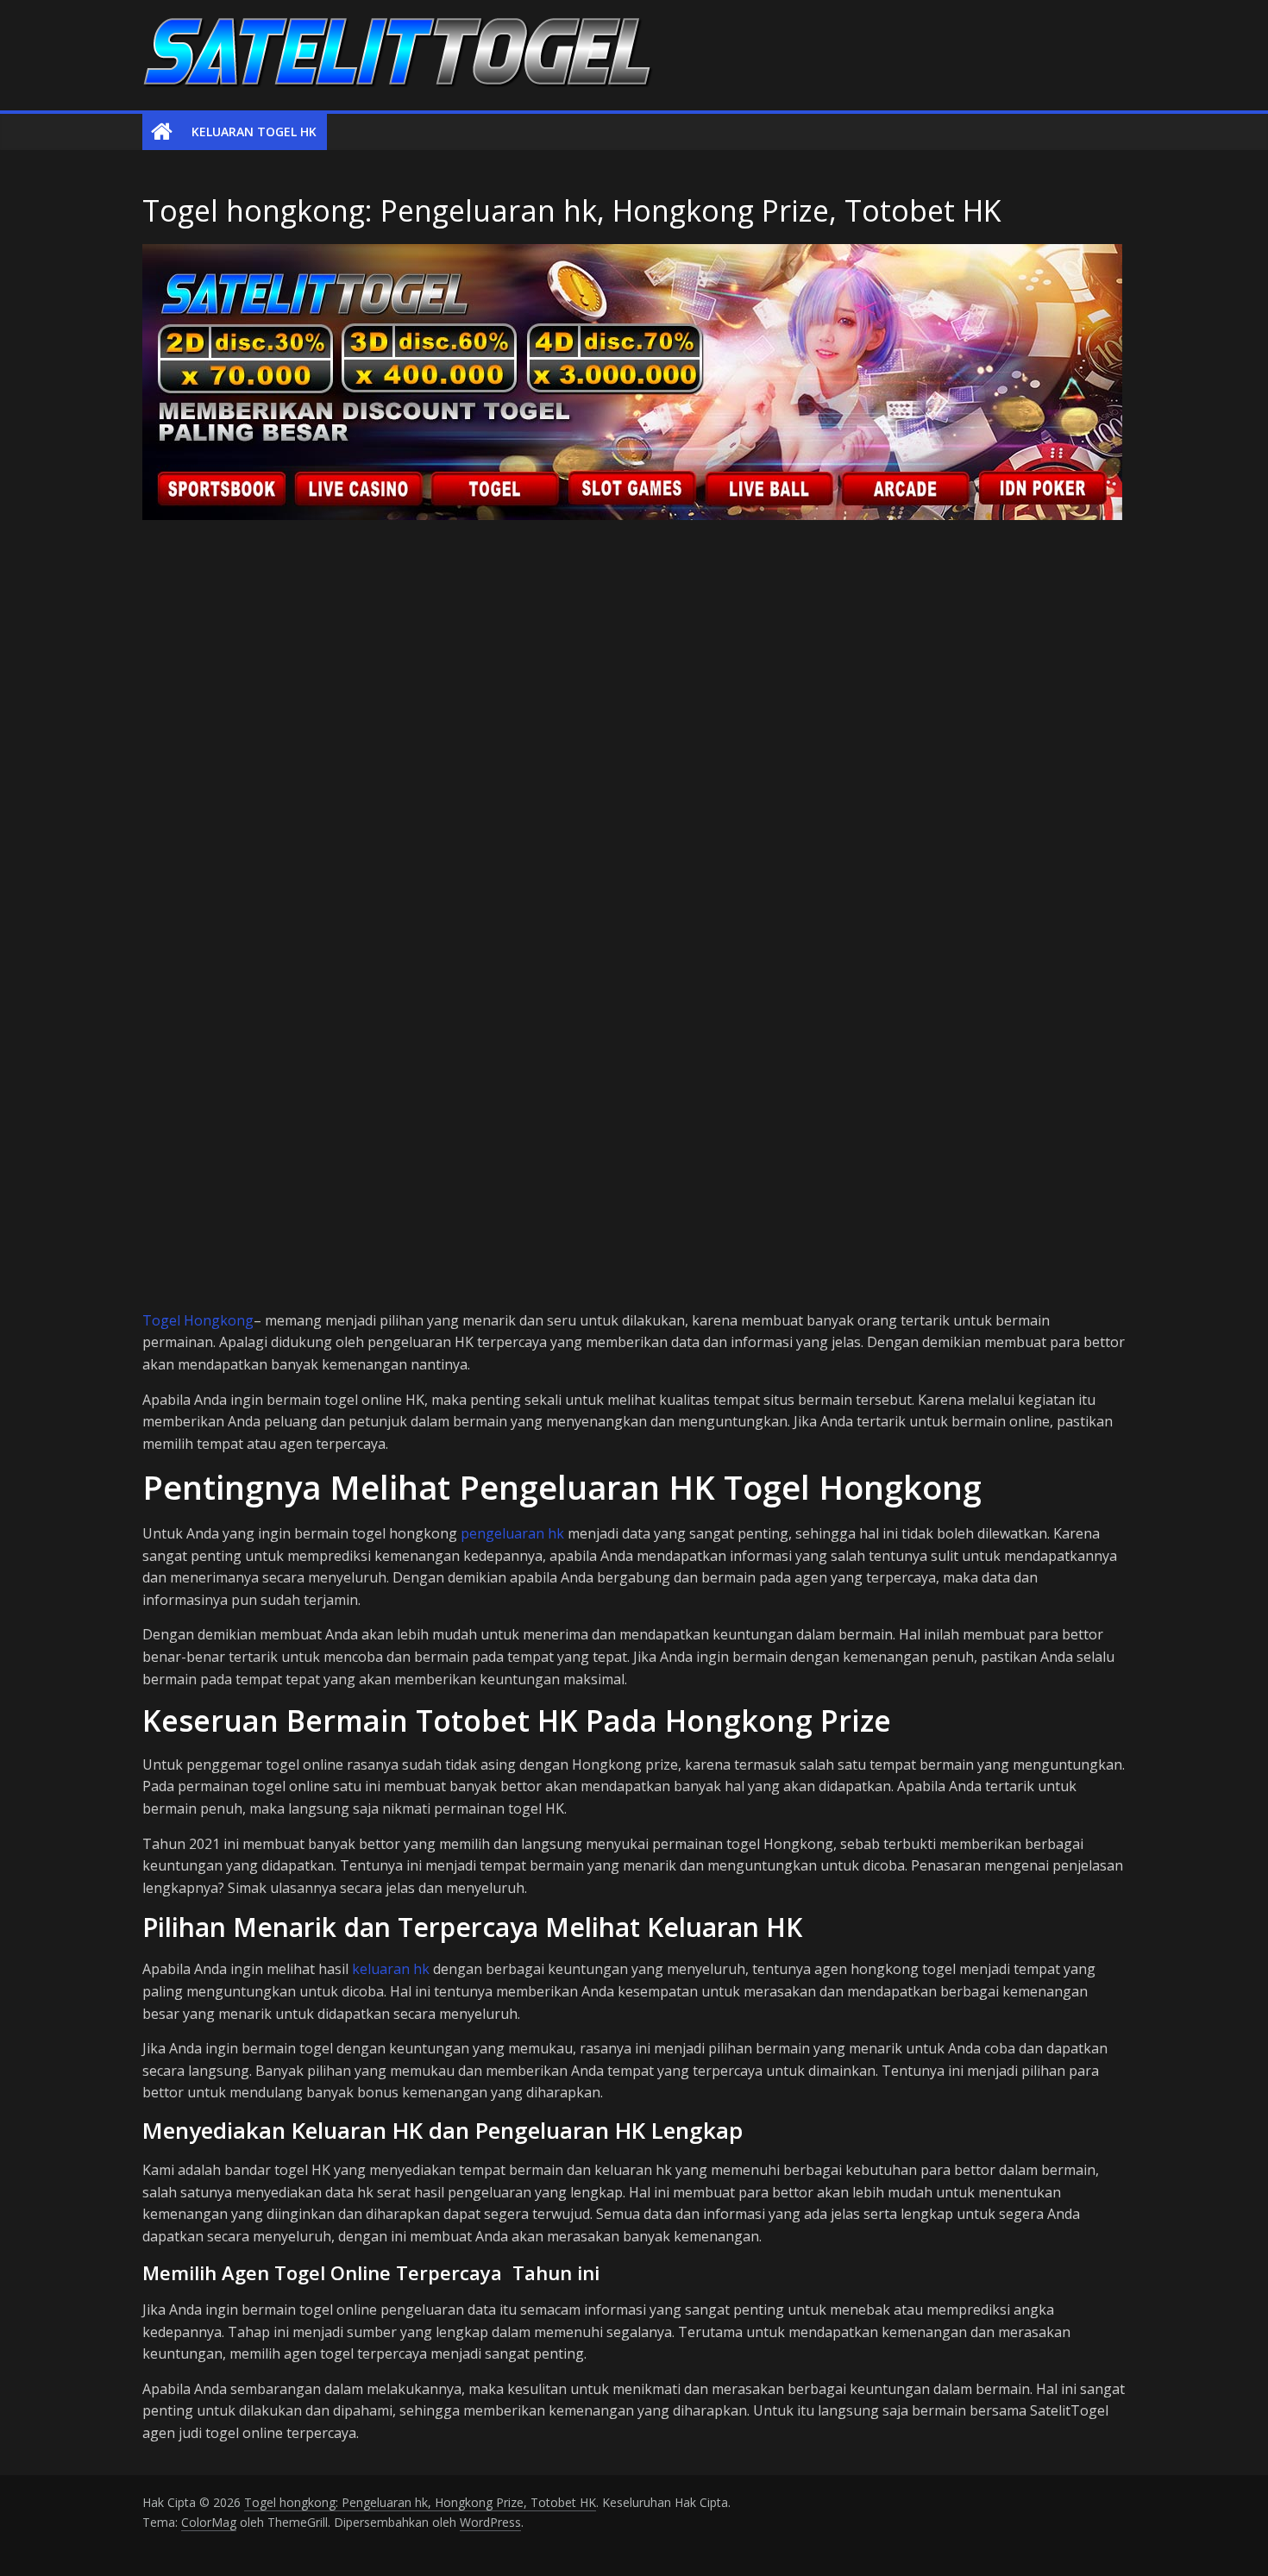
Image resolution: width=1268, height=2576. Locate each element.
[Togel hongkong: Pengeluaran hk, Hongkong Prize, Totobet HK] (162, 132)
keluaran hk (391, 1969)
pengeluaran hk (512, 1533)
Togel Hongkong (198, 1320)
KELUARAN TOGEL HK (254, 132)
